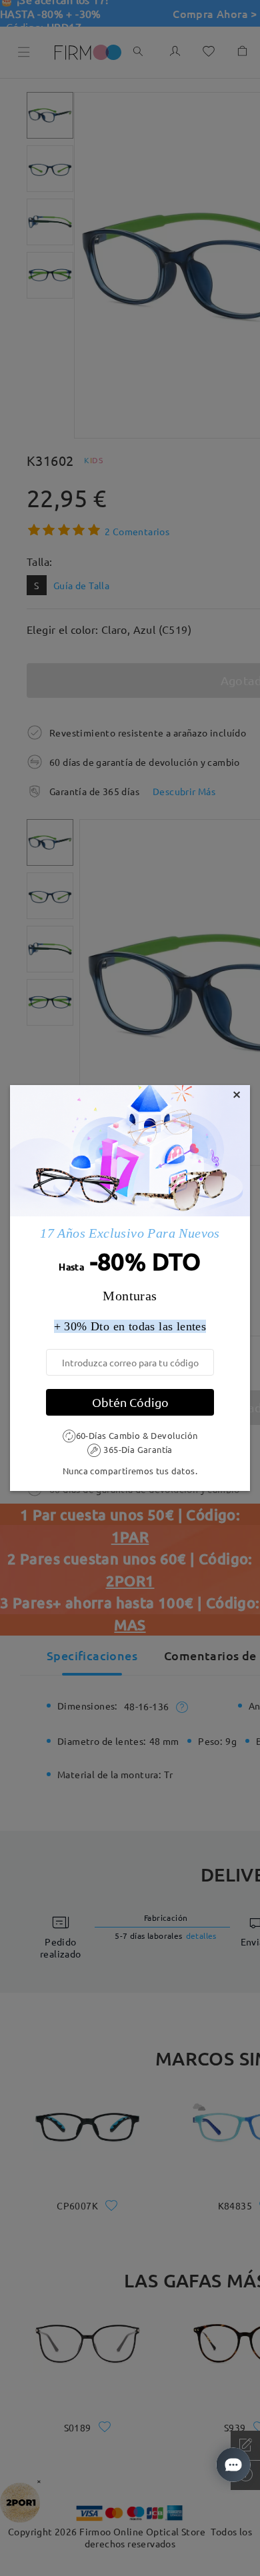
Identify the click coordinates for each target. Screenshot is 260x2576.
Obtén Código (130, 1402)
